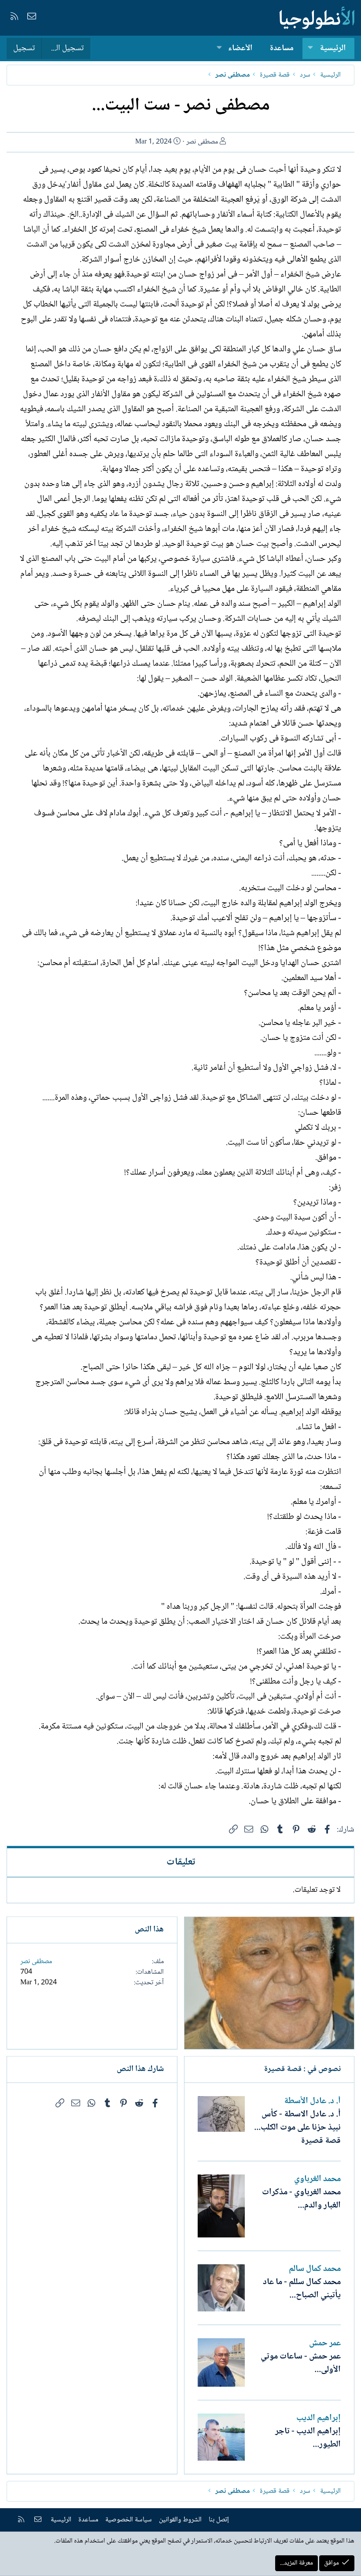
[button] (310, 49)
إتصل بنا (219, 2520)
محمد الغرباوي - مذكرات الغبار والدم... (301, 2199)
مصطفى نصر (202, 142)
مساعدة (282, 48)
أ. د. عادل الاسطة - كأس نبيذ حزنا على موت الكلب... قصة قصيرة (297, 2128)
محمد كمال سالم (315, 2269)
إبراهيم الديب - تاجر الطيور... (308, 2438)
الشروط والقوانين (180, 2520)
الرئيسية (333, 48)
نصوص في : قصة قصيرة (302, 2069)
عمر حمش (325, 2344)
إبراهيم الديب (319, 2418)
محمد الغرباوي (317, 2179)
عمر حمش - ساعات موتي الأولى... (301, 2363)
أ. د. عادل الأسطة (312, 2101)
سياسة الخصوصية (129, 2520)
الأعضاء (240, 48)
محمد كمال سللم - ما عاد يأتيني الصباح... (302, 2289)
